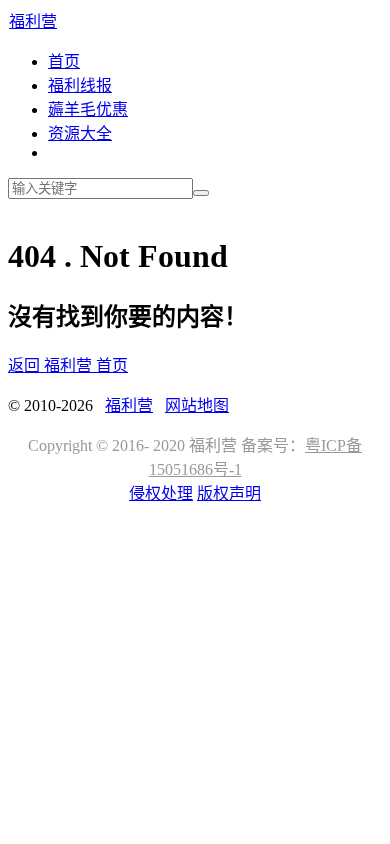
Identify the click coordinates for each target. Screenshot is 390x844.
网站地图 (197, 405)
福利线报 (80, 85)
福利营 (33, 21)
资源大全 (80, 133)
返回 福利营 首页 (68, 365)
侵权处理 (161, 493)
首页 (64, 61)
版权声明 (229, 493)
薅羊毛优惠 (88, 109)
